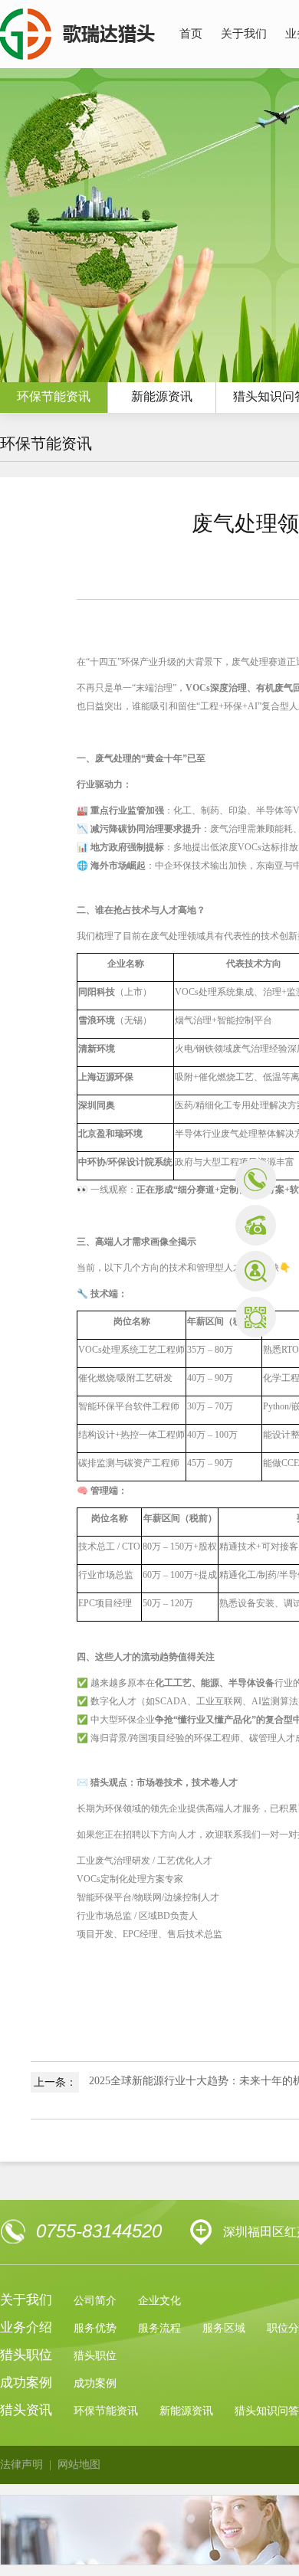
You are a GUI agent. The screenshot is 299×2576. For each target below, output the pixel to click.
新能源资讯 (162, 396)
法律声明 (21, 2465)
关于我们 (244, 34)
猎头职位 (95, 2356)
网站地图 (79, 2465)
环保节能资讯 (106, 2411)
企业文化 (159, 2301)
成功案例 (95, 2383)
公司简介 (95, 2301)
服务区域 (224, 2328)
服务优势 (95, 2328)
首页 (191, 34)
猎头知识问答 (267, 2411)
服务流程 (159, 2328)
